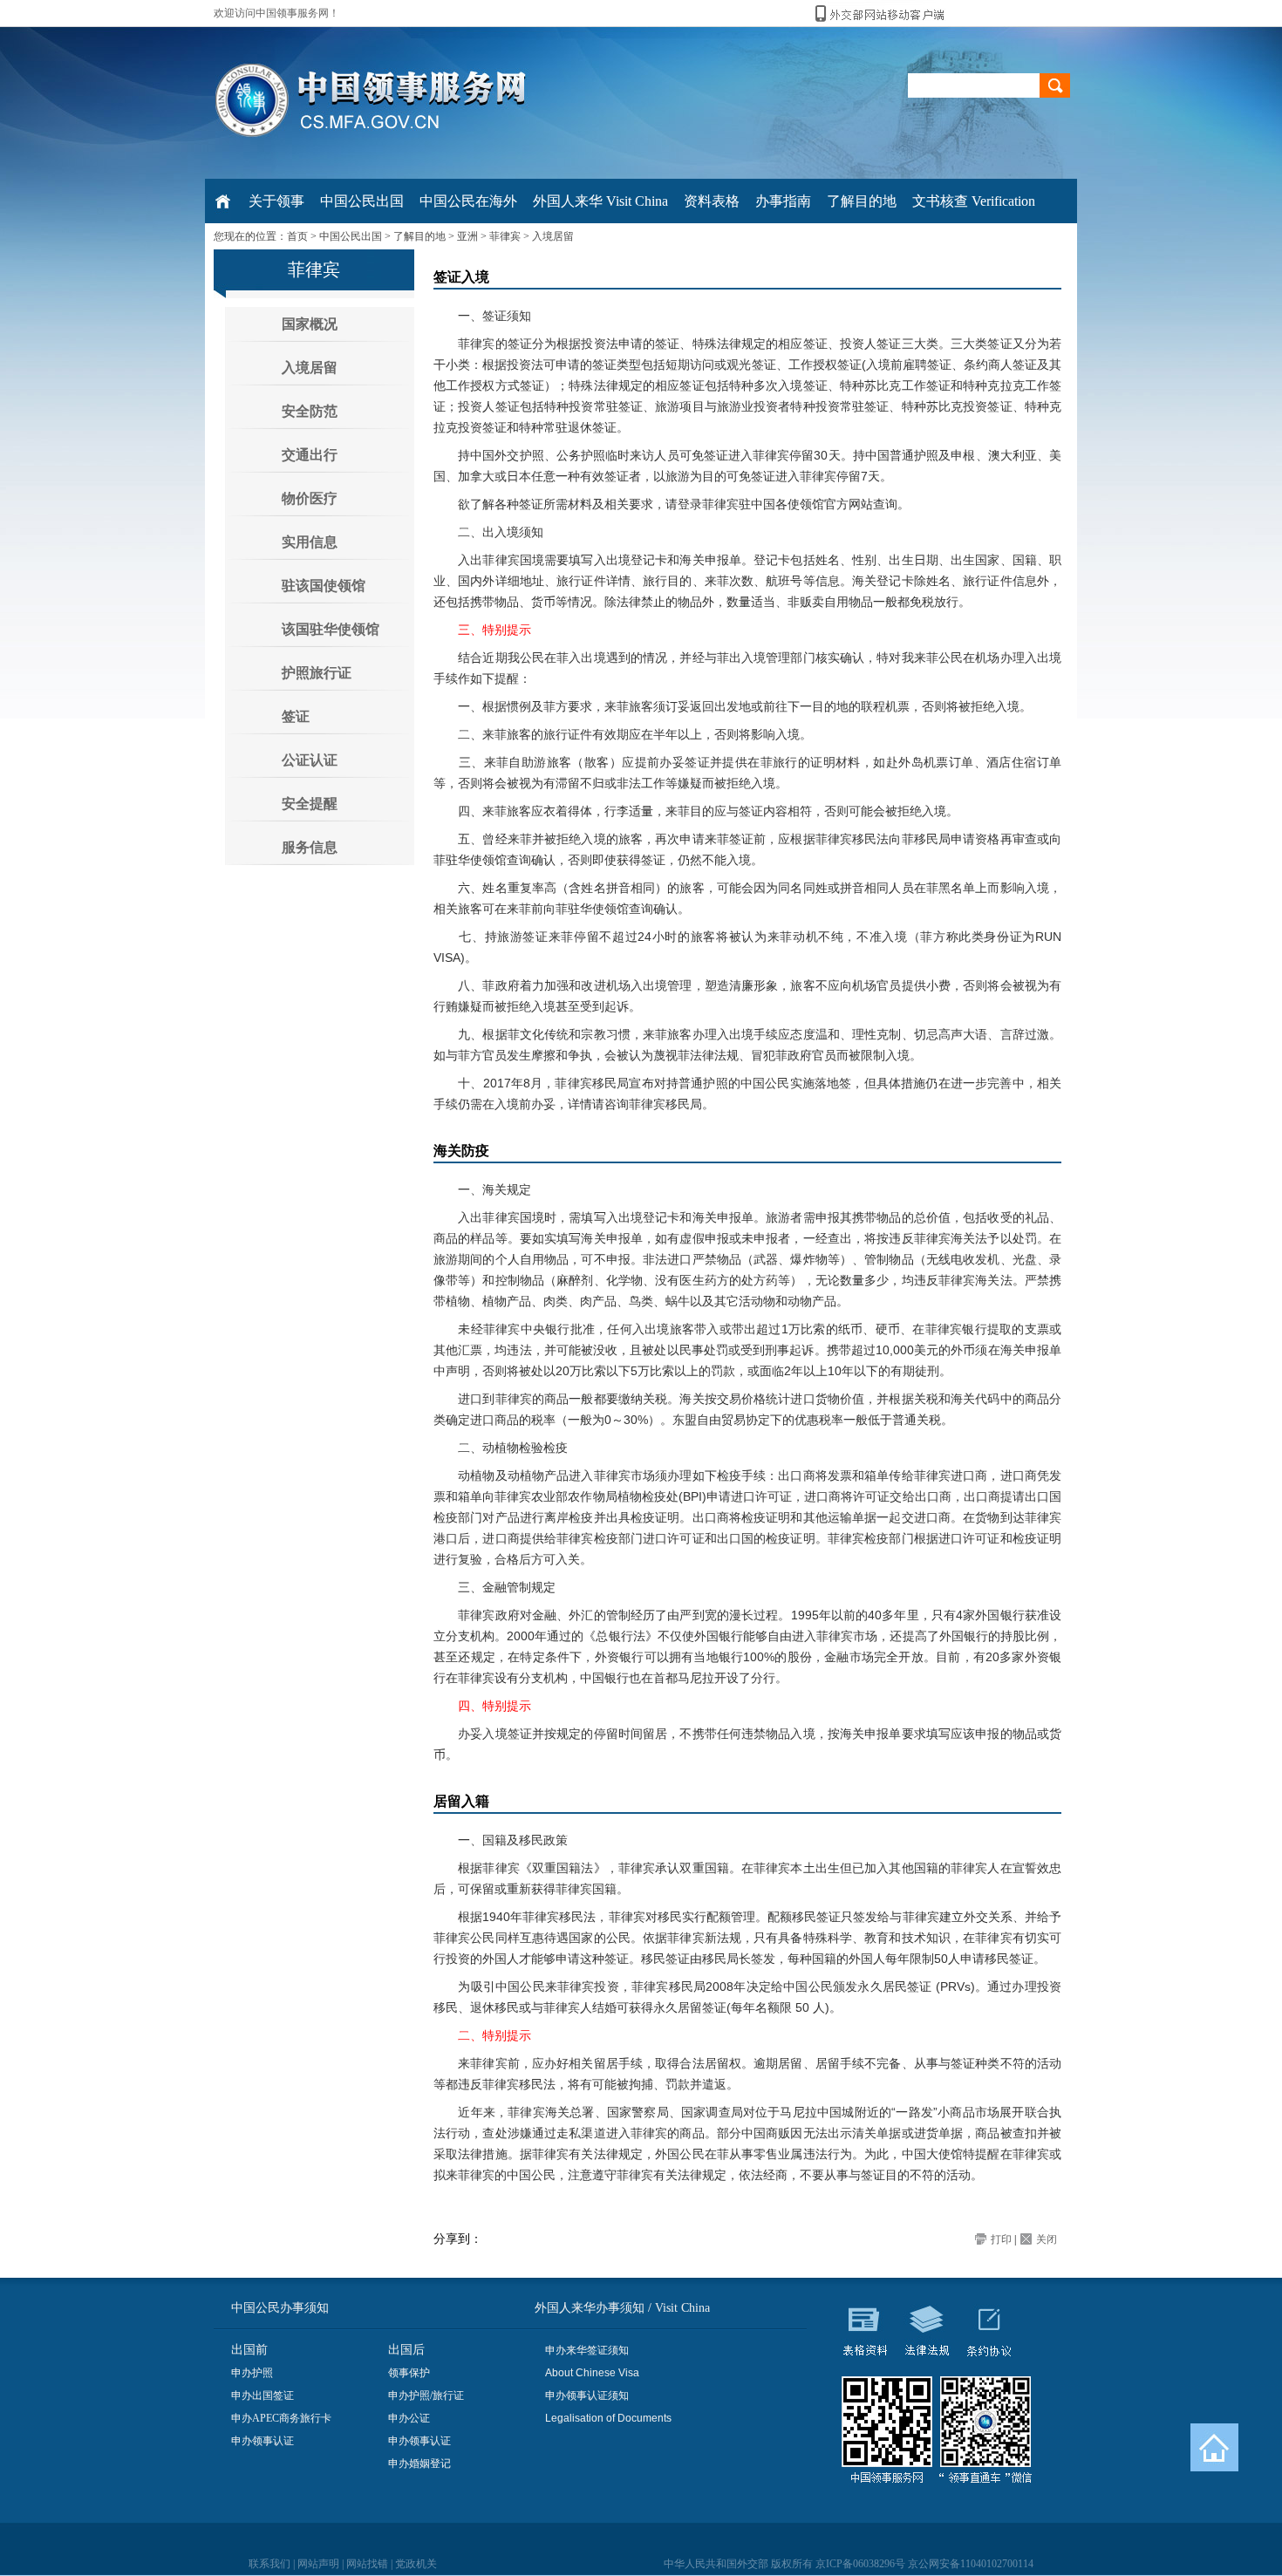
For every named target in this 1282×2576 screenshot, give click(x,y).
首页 (297, 236)
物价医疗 (310, 498)
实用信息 (310, 542)
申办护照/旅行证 (426, 2395)
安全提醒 (310, 804)
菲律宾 (505, 236)
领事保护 (409, 2373)
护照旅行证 (317, 673)
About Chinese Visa (592, 2373)
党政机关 (416, 2564)
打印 (1001, 2239)
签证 (296, 716)
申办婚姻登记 (419, 2464)
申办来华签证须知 (587, 2350)
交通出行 (310, 455)
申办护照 (252, 2373)
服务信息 (310, 847)
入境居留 (553, 236)
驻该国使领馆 (324, 586)
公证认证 (310, 760)
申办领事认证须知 (587, 2395)
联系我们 (269, 2564)
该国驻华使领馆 (331, 629)
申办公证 (409, 2418)
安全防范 (310, 411)
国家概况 (310, 324)
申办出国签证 (263, 2395)
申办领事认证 (263, 2441)
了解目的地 (419, 236)
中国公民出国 (351, 236)
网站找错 (367, 2564)
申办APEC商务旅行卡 (281, 2418)
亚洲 (467, 236)
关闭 (1047, 2239)
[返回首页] (1214, 2447)
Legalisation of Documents (608, 2418)
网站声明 (318, 2564)
